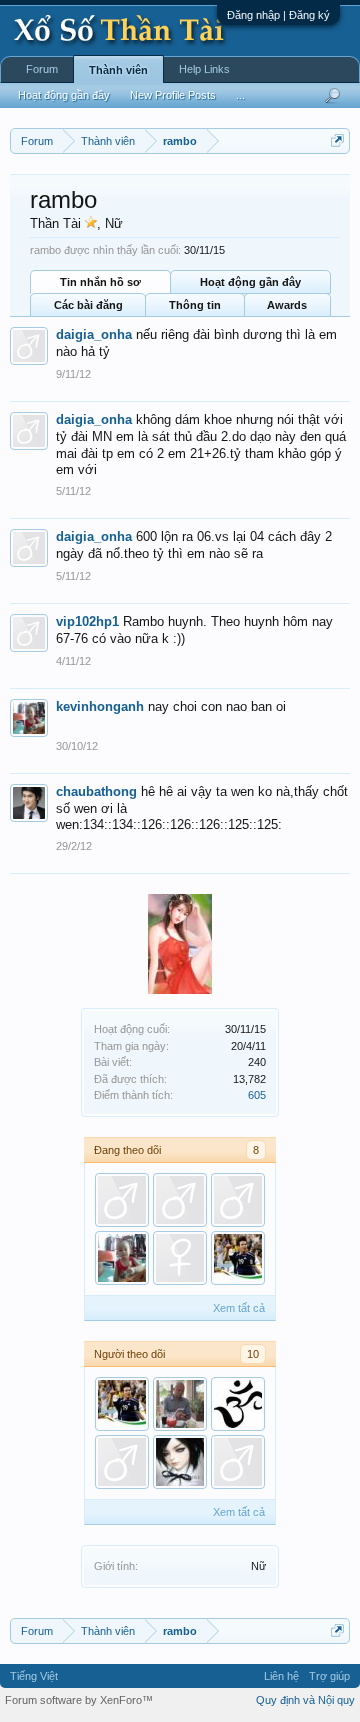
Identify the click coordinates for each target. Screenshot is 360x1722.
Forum (42, 69)
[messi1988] (238, 1258)
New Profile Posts (173, 95)
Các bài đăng (88, 305)
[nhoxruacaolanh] (180, 1200)
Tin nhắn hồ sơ (100, 282)
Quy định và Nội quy (305, 1700)
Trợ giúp (329, 1676)
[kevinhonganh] (122, 1258)
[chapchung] (180, 1258)
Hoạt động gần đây (250, 282)
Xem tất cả (239, 1308)
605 (257, 1095)
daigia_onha (94, 334)
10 (253, 1354)
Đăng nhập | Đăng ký (278, 15)
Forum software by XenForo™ (79, 1700)
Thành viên (118, 70)
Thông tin (195, 305)
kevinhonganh (100, 706)
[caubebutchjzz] (180, 1462)
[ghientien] (180, 1404)
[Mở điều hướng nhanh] (337, 140)
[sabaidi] (238, 1200)
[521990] (238, 1462)
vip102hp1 (87, 621)
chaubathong (96, 791)
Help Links (204, 69)
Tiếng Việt (34, 1676)
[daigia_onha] (122, 1200)
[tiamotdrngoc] (238, 1404)
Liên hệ (281, 1676)
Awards (287, 305)
